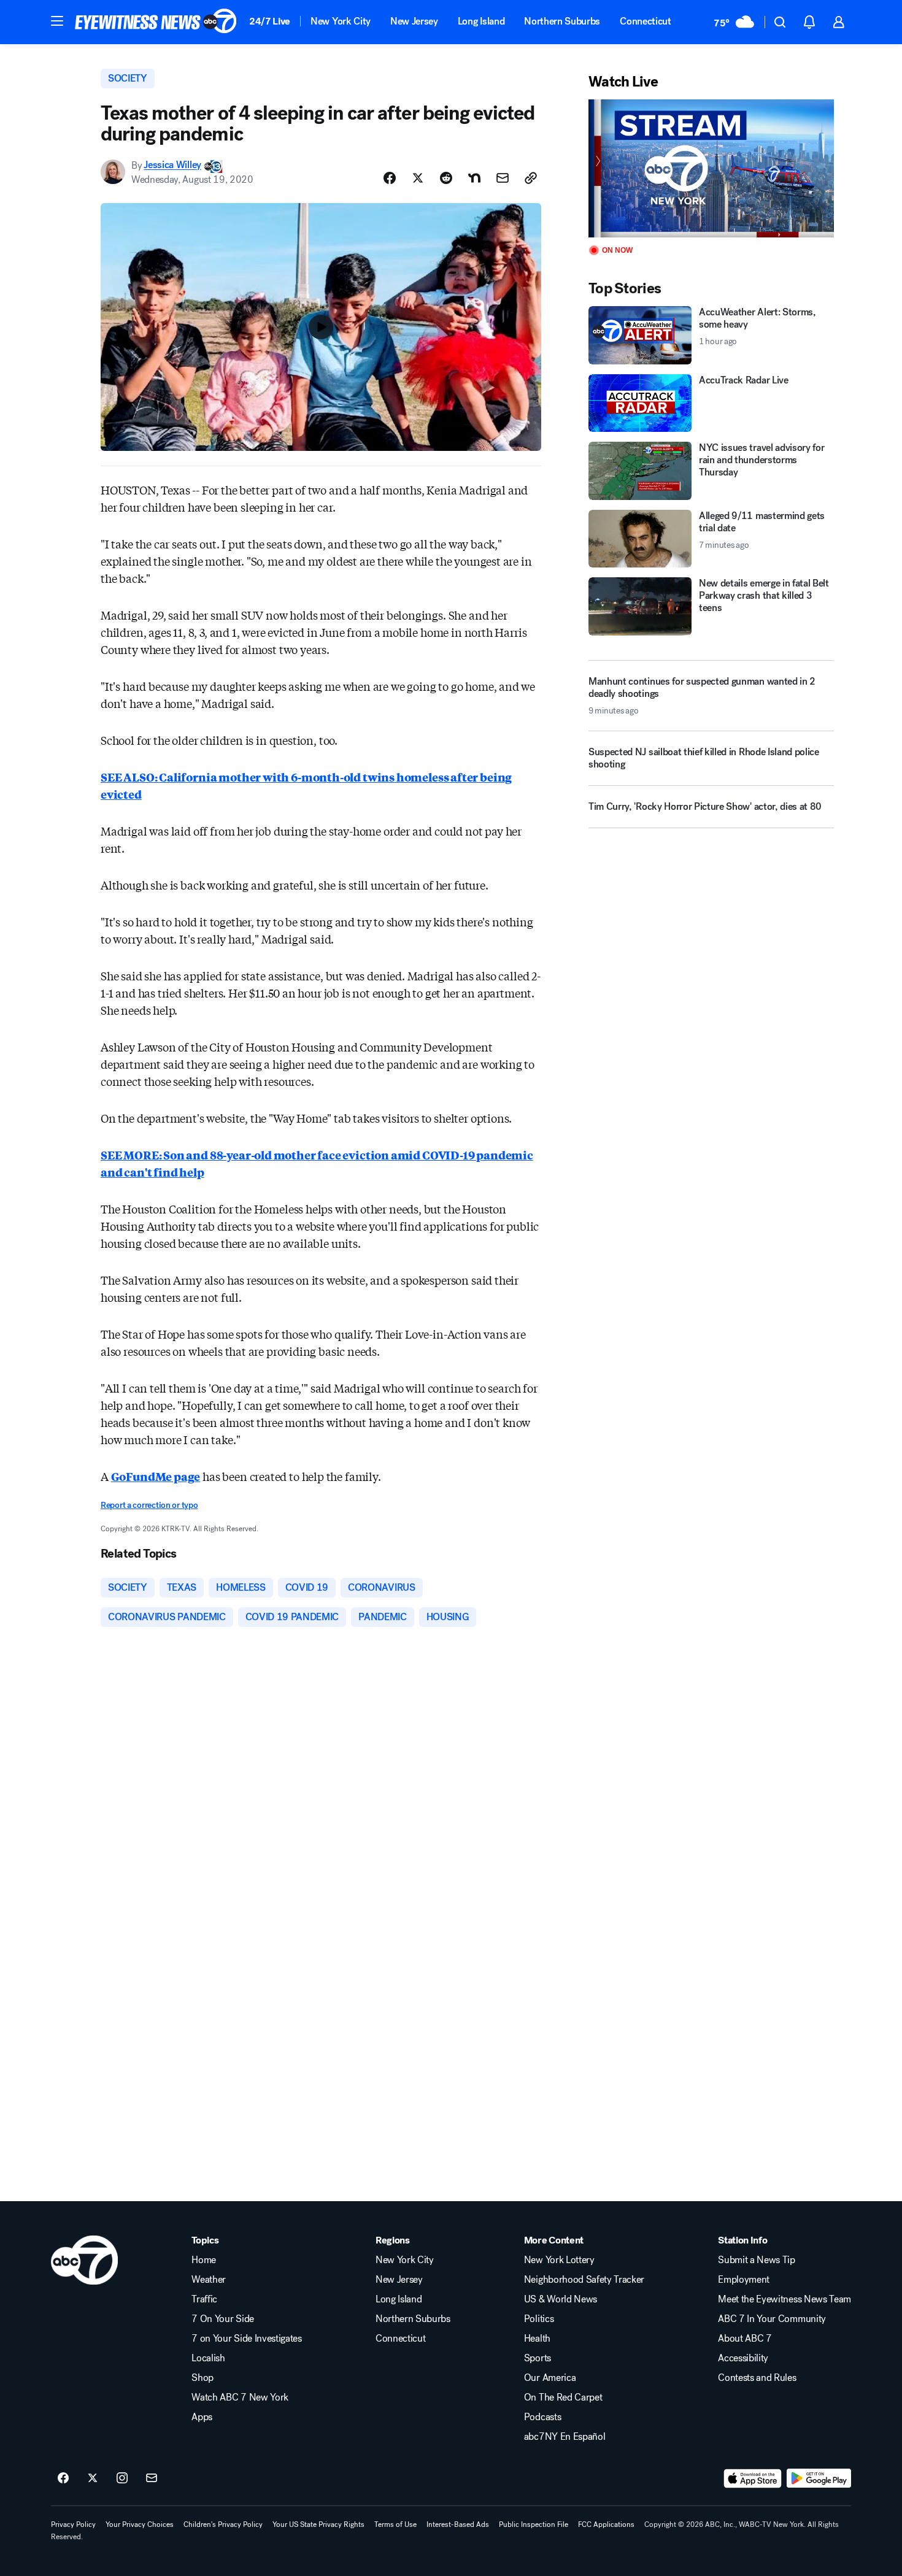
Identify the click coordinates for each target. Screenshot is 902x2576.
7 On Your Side (223, 2319)
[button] (57, 21)
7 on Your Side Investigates (246, 2339)
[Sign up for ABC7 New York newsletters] (152, 2478)
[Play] (711, 168)
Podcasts (542, 2417)
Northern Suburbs (562, 21)
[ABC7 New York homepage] (156, 22)
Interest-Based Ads (458, 2524)
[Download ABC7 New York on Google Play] (819, 2478)
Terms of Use (395, 2524)
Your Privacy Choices (140, 2524)
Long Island (481, 21)
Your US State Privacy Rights (318, 2524)
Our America (550, 2378)
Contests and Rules (757, 2378)
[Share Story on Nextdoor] (474, 178)
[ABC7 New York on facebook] (63, 2478)
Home (204, 2260)
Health (537, 2339)
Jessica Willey (172, 165)
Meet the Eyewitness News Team (784, 2299)
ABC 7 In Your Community (772, 2319)
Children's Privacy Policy (223, 2524)
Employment (744, 2280)
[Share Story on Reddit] (446, 178)
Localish (208, 2358)
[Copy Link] (531, 178)
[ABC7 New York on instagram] (122, 2478)
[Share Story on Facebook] (390, 178)
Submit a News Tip (757, 2260)
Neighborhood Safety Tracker (584, 2280)
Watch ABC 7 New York (240, 2397)
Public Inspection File (534, 2524)
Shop (202, 2378)
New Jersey (414, 21)
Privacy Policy (73, 2524)
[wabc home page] (84, 2260)
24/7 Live (270, 21)
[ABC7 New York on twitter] (93, 2478)
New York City (341, 21)
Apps (202, 2417)
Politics (539, 2319)
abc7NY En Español (565, 2437)
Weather (209, 2280)
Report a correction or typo (149, 1505)
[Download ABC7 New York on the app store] (753, 2478)
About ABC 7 (745, 2339)
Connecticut (645, 21)
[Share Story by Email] (503, 178)
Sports (538, 2358)
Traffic (204, 2299)
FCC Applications (606, 2524)
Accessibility (743, 2358)
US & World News (561, 2299)
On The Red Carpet (563, 2397)
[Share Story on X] (418, 178)
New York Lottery (559, 2260)
